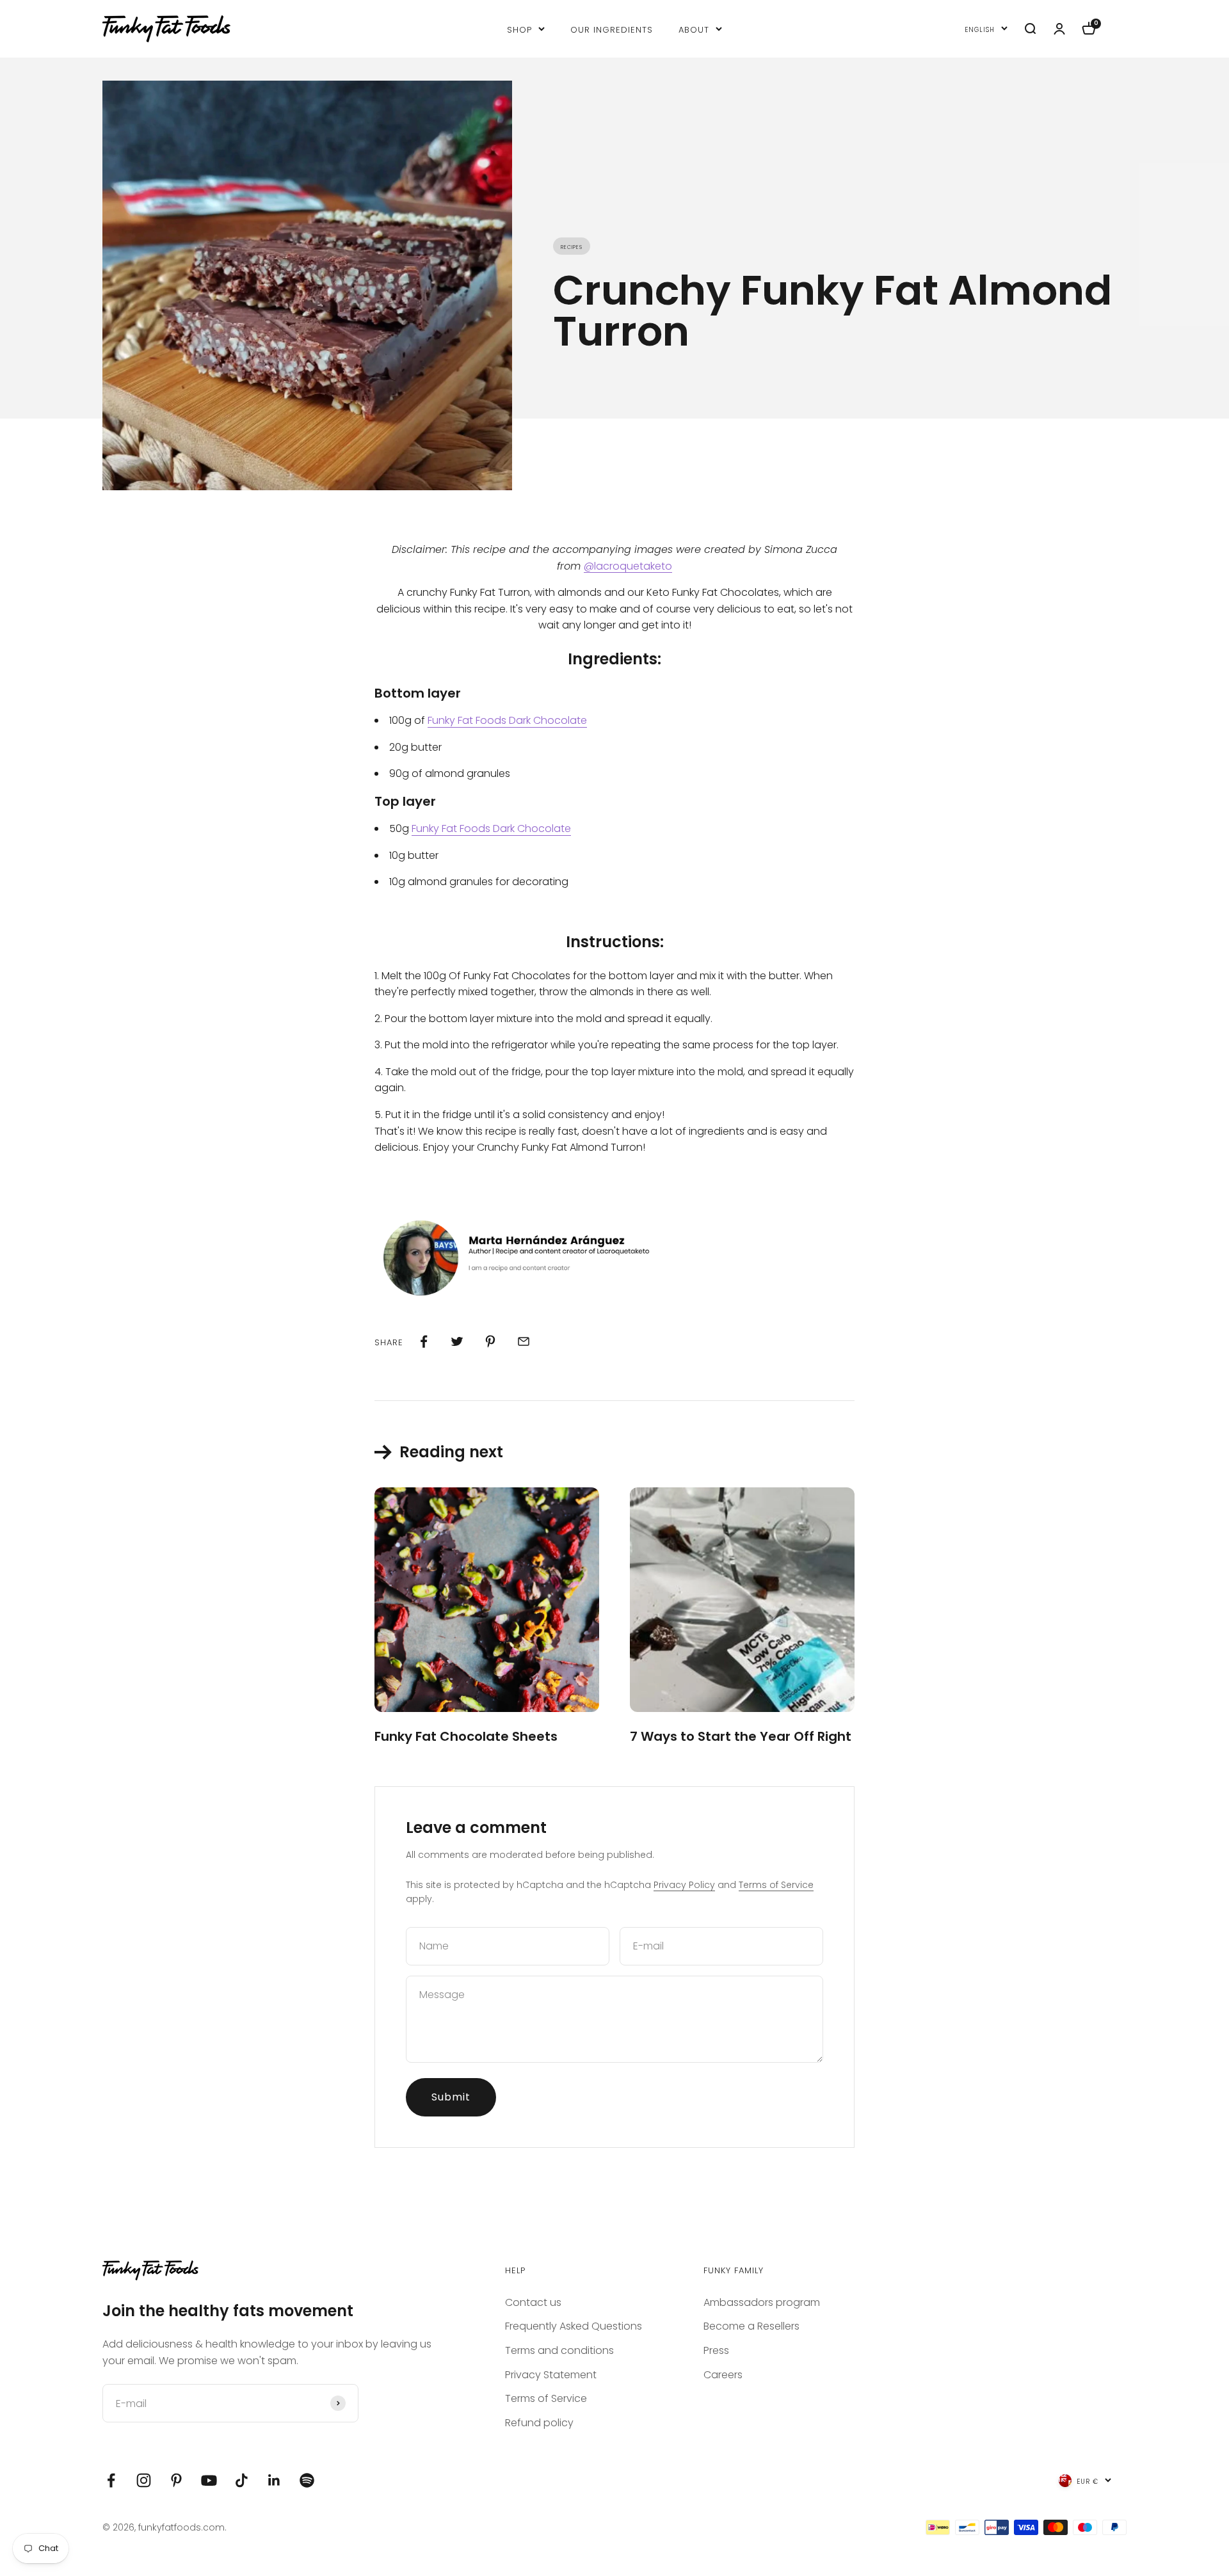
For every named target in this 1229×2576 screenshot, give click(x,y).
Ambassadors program (762, 2302)
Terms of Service (776, 1885)
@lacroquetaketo (628, 566)
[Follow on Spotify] (307, 2480)
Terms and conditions (559, 2350)
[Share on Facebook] (424, 1341)
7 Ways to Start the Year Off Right (741, 1736)
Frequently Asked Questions (574, 2326)
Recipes (572, 246)
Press (716, 2350)
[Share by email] (524, 1341)
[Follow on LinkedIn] (274, 2480)
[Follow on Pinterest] (176, 2480)
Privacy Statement (551, 2375)
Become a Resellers (751, 2326)
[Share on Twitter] (457, 1341)
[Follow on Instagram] (144, 2480)
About (694, 28)
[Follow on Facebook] (111, 2480)
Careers (723, 2375)
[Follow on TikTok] (242, 2480)
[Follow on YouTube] (209, 2480)
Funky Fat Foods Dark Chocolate (507, 720)
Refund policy (539, 2423)
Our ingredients (612, 28)
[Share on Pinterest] (490, 1341)
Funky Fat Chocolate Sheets (466, 1736)
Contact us (533, 2302)
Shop (519, 28)
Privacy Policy (684, 1885)
